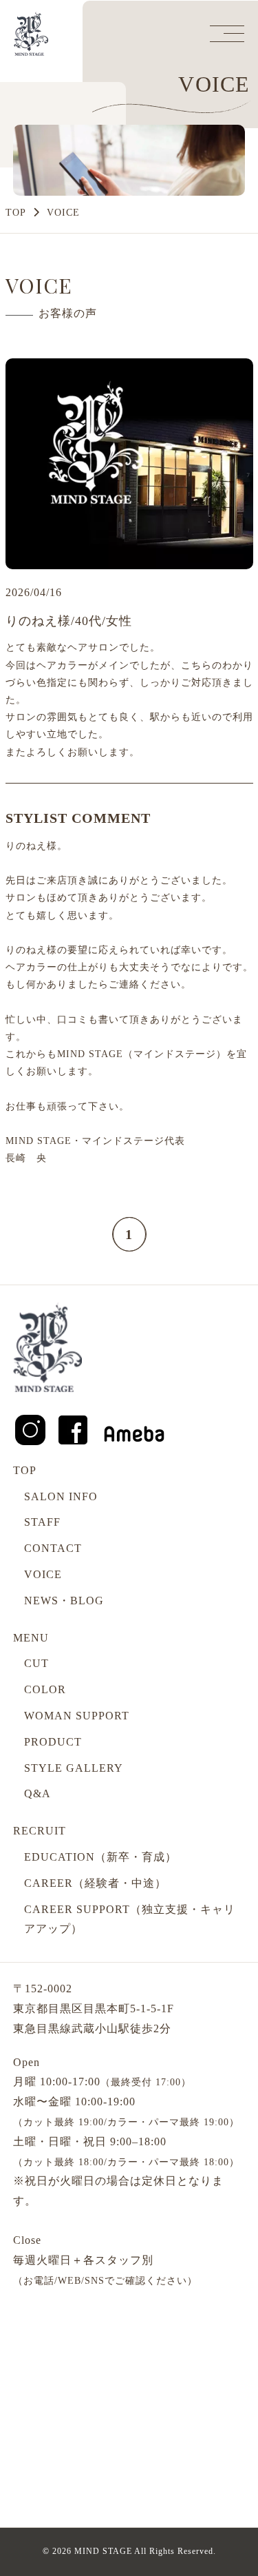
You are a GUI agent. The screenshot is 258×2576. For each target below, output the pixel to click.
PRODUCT (53, 1742)
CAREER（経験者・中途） (95, 1883)
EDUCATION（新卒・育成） (100, 1857)
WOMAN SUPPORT (77, 1716)
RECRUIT (40, 1831)
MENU (31, 1638)
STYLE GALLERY (74, 1768)
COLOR (45, 1689)
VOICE (43, 1574)
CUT (36, 1663)
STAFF (42, 1522)
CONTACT (53, 1548)
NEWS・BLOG (64, 1601)
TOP (16, 213)
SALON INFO (61, 1496)
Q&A (37, 1793)
